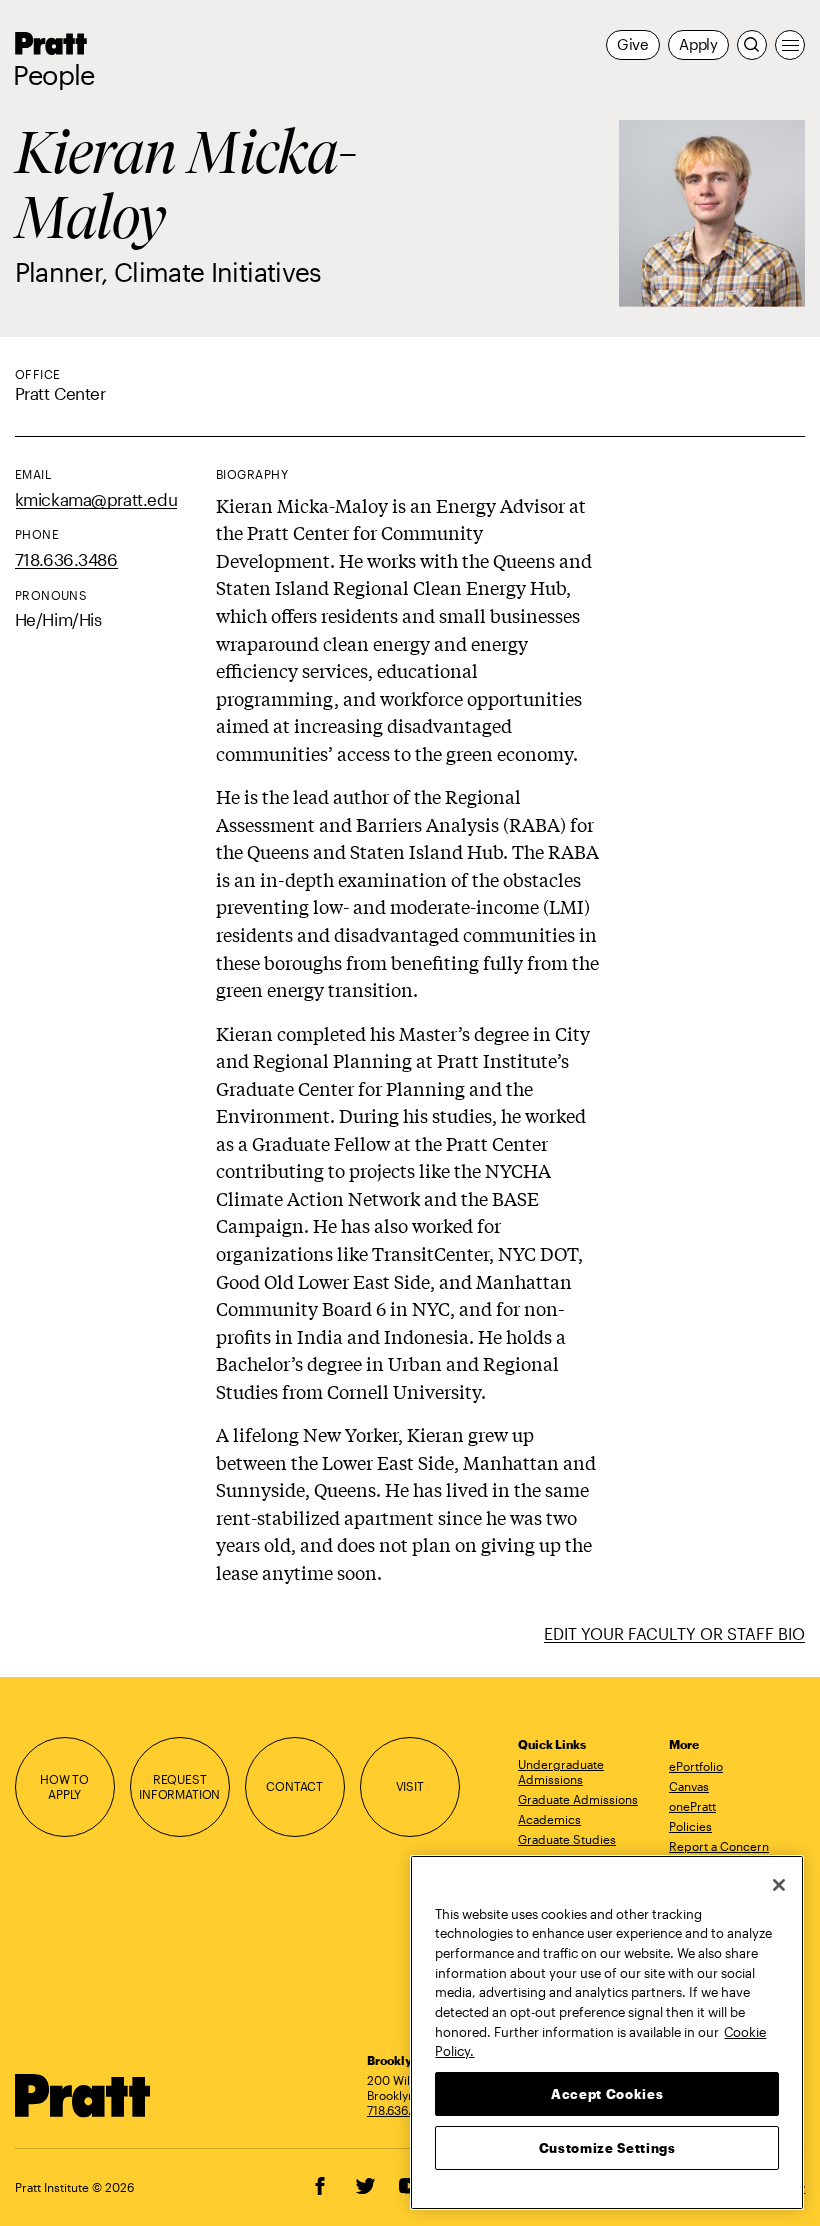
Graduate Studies (567, 1839)
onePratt (692, 1806)
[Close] (779, 1885)
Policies (690, 1826)
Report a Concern (719, 1846)
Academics (549, 1819)
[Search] (752, 45)
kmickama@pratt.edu (96, 499)
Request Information (179, 1786)
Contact (294, 1786)
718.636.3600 (404, 2110)
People (54, 75)
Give (633, 44)
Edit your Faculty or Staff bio (674, 1633)
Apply (698, 44)
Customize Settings (607, 2148)
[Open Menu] (790, 45)
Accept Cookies (607, 2094)
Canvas (689, 1786)
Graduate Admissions (578, 1799)
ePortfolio (696, 1766)
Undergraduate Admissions (561, 1771)
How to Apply (64, 1786)
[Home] (83, 2095)
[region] (607, 2032)
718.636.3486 (66, 559)
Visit (410, 1786)
